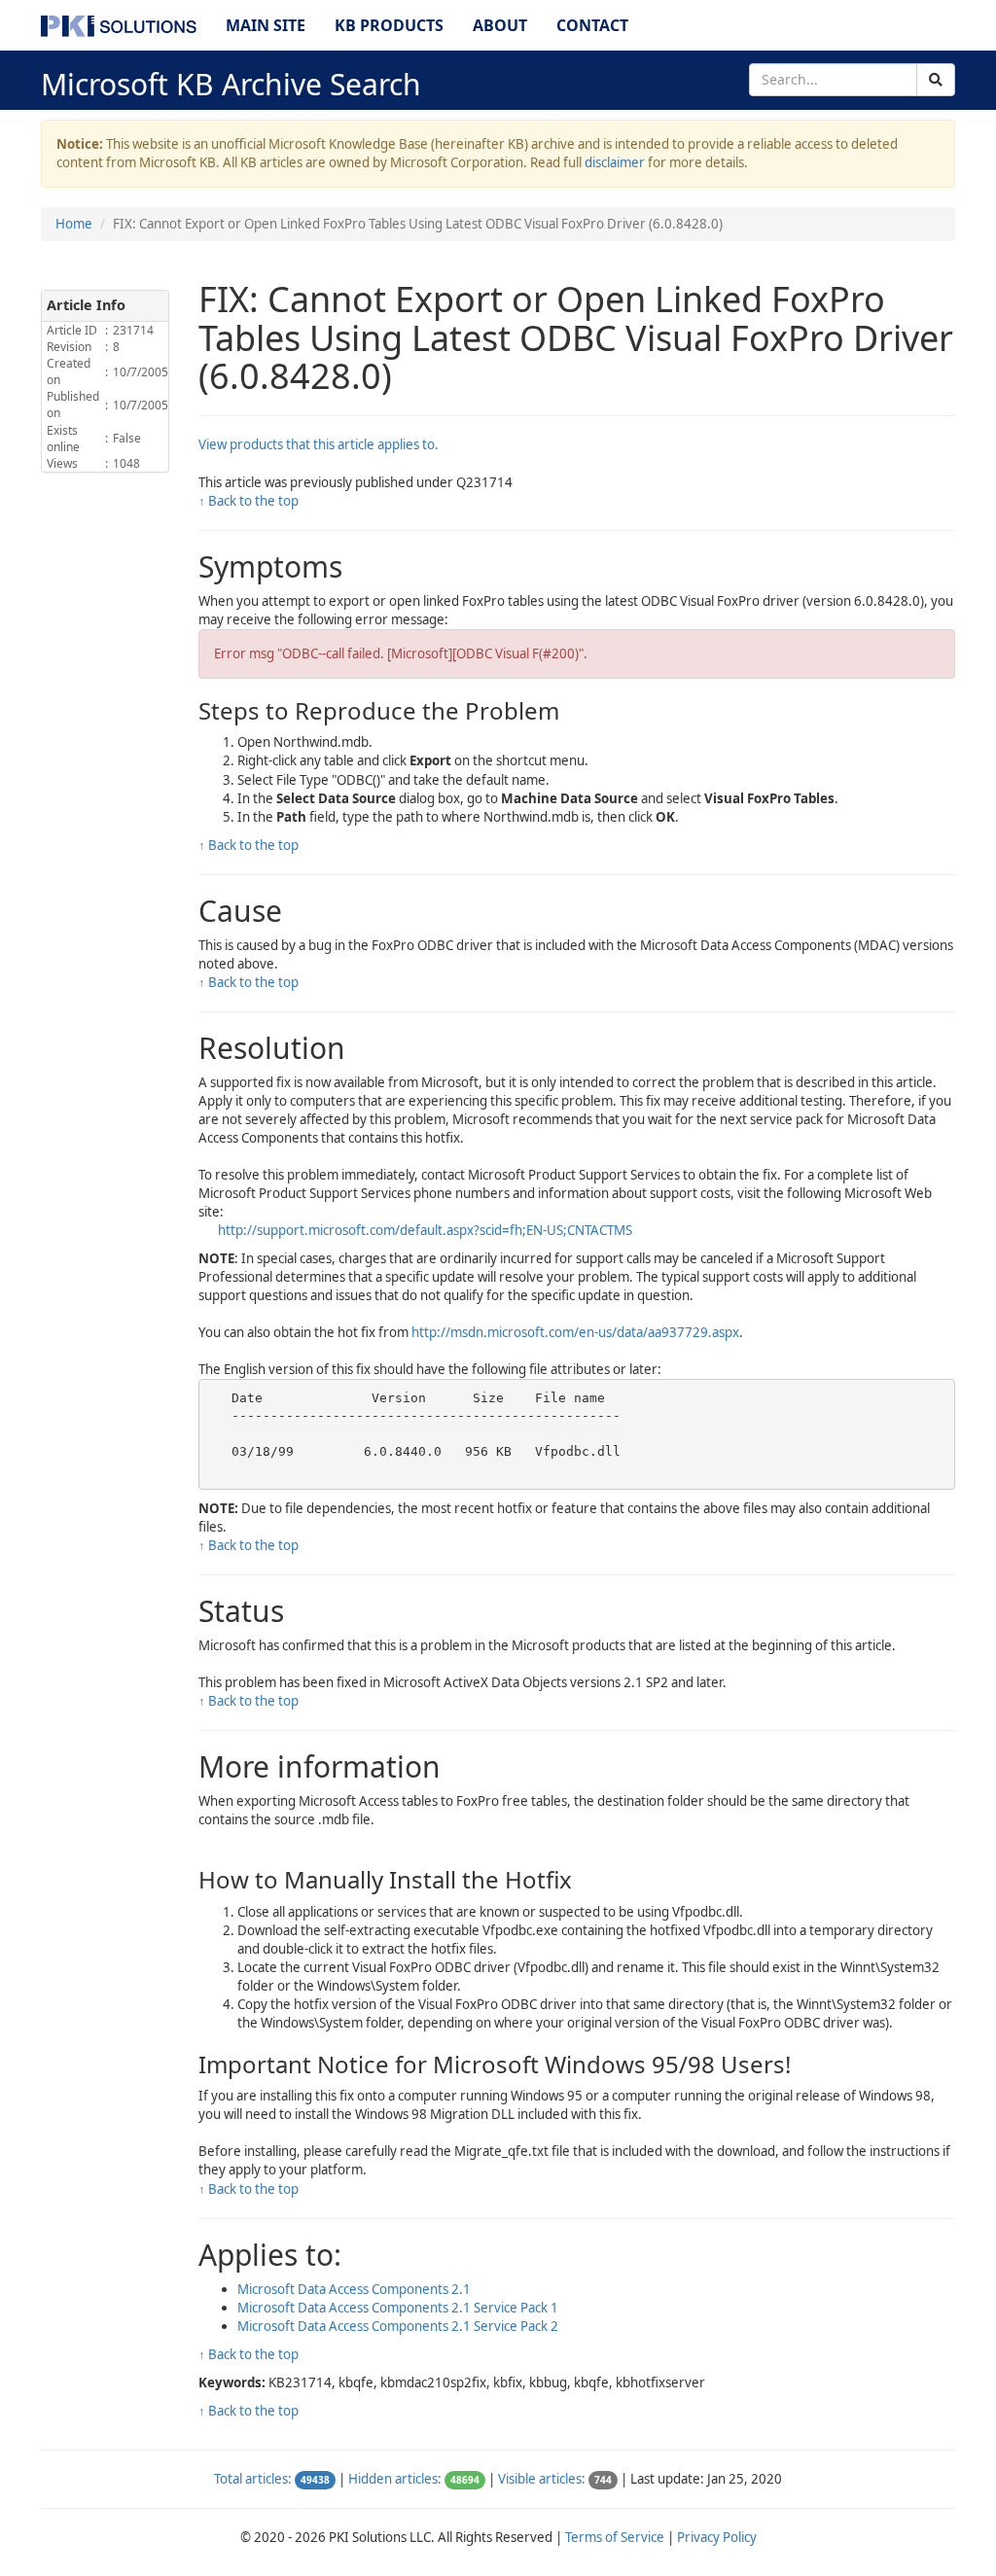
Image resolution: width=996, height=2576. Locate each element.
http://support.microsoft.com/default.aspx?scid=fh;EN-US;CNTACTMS (425, 1230)
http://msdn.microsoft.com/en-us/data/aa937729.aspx (575, 1332)
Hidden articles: (395, 2479)
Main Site (266, 25)
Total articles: (253, 2479)
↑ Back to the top (249, 501)
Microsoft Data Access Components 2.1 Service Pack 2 (398, 2326)
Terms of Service (615, 2537)
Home (74, 224)
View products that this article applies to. (319, 444)
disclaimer (615, 162)
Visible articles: (542, 2479)
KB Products (389, 25)
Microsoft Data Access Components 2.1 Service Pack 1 (398, 2308)
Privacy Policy (717, 2537)
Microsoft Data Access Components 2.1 (354, 2289)
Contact (592, 25)
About (500, 25)
